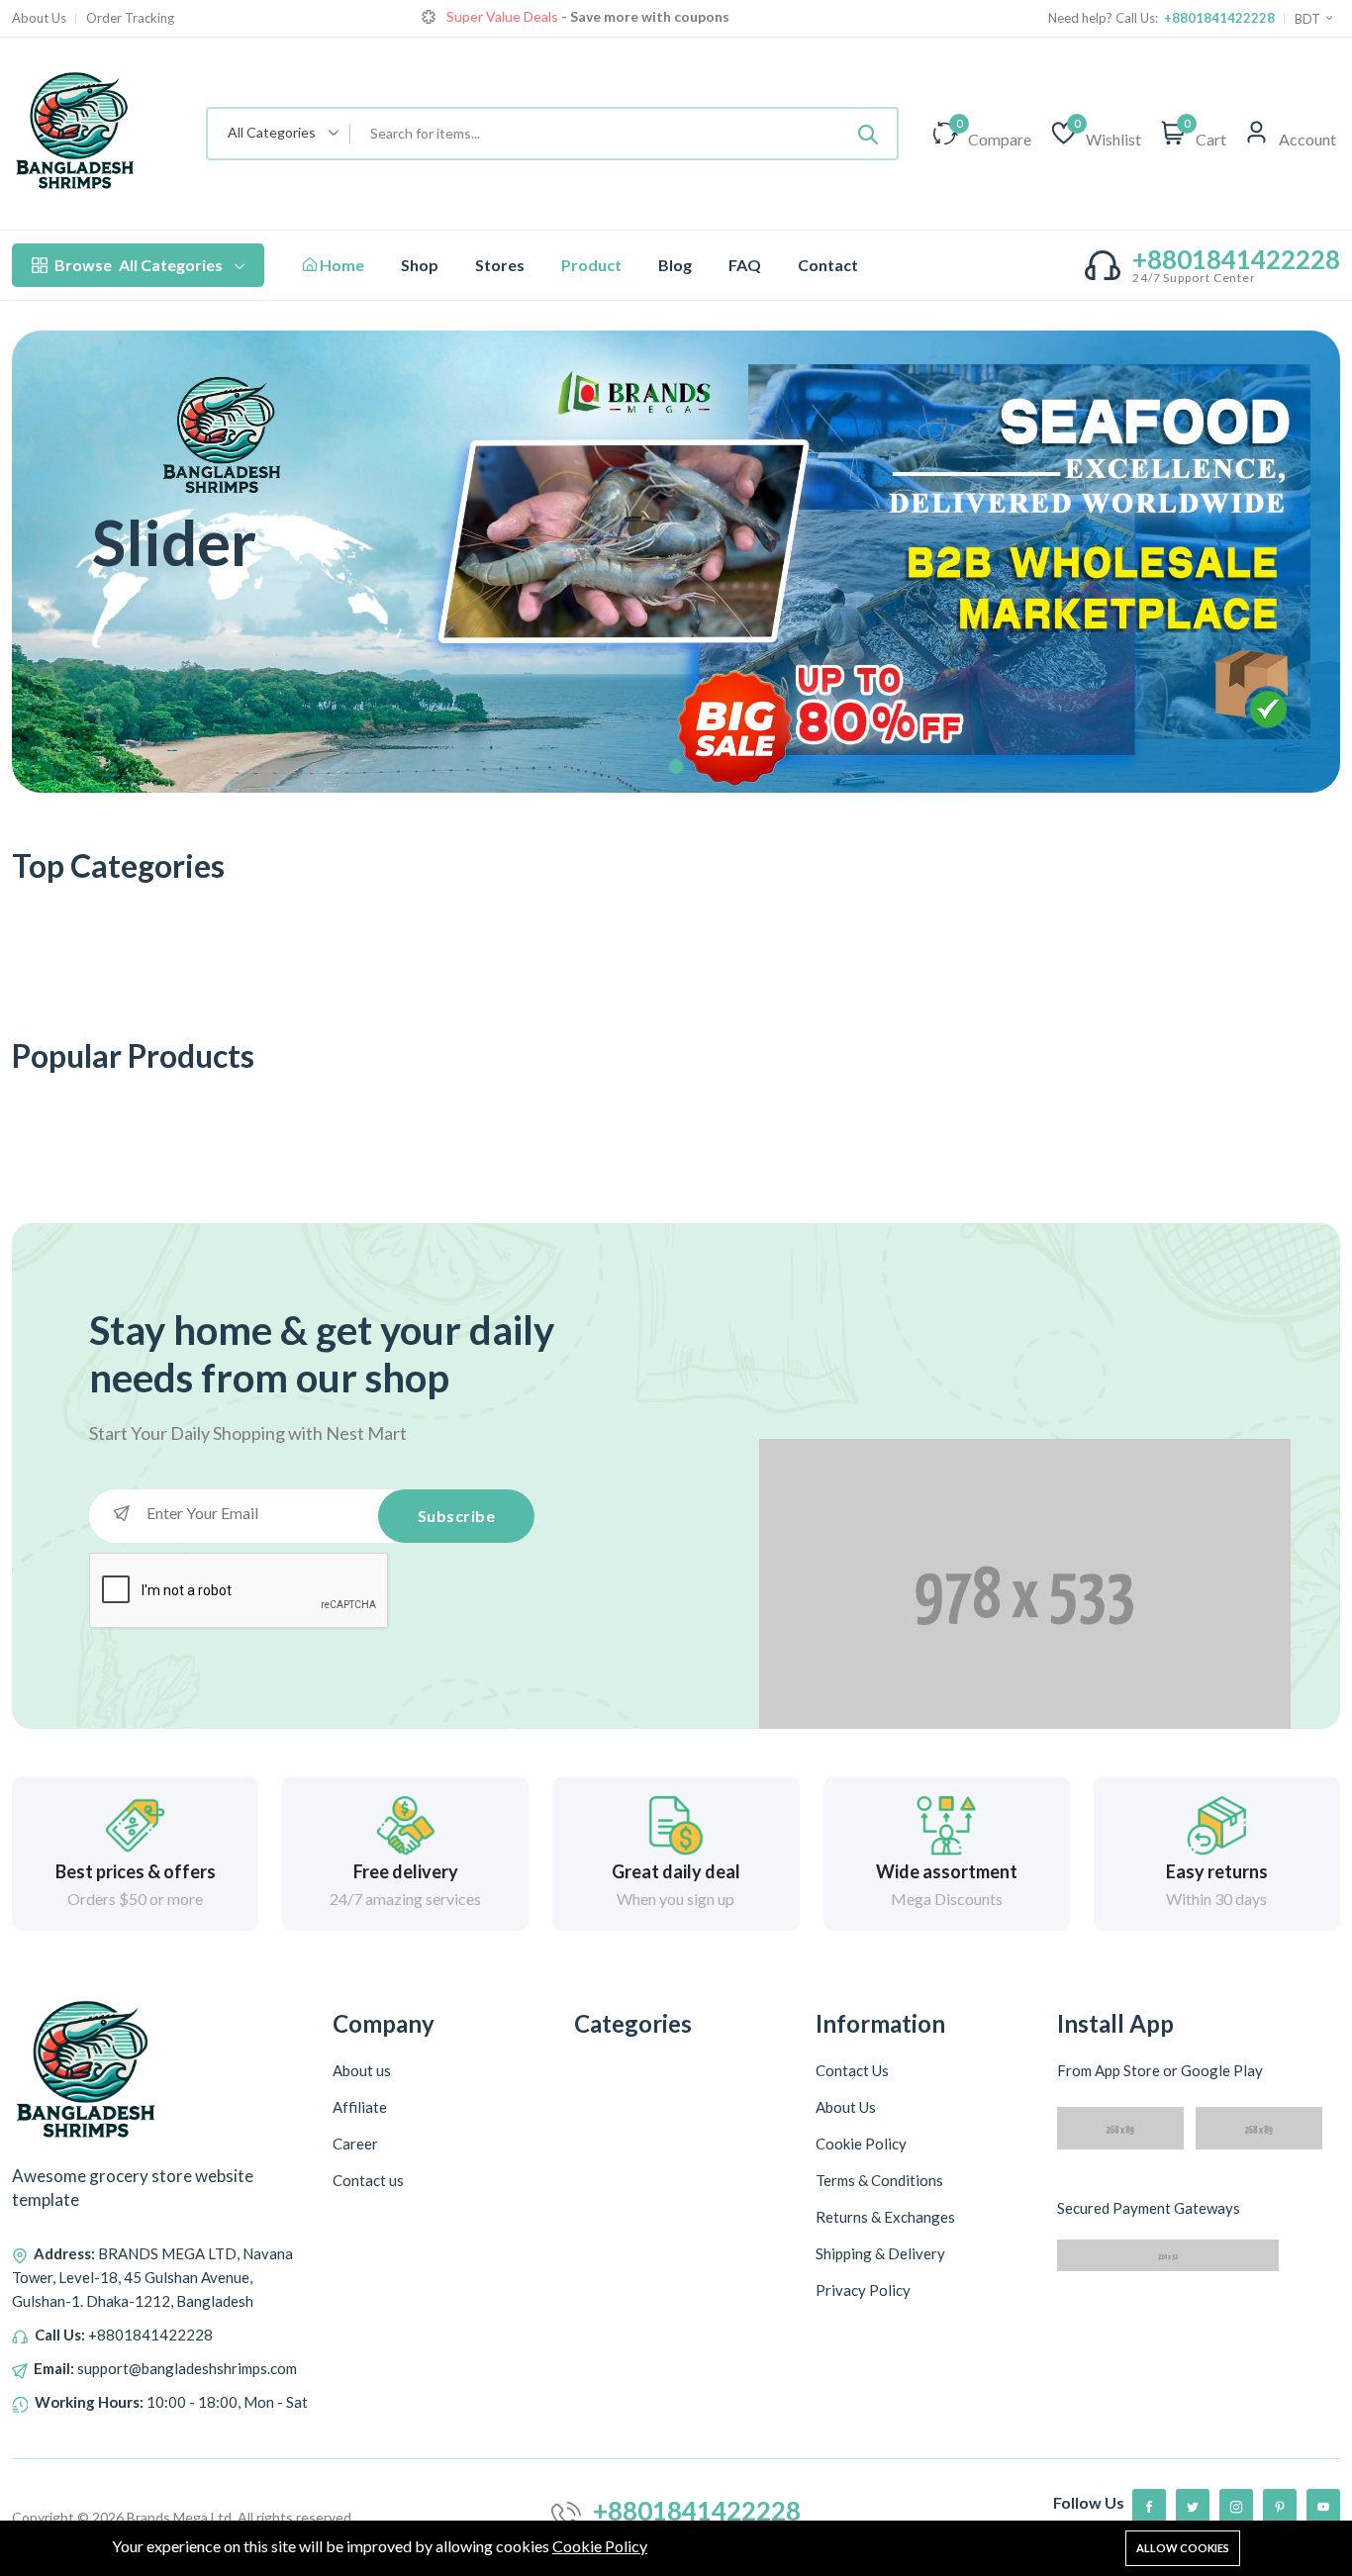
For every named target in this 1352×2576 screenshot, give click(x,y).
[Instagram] (1236, 2506)
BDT (1309, 19)
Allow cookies (1183, 2548)
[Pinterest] (1280, 2506)
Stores (500, 265)
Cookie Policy (600, 2546)
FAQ (745, 265)
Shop (420, 265)
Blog (675, 265)
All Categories (139, 265)
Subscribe (457, 1516)
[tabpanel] (676, 562)
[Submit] (868, 134)
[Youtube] (1323, 2506)
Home (340, 265)
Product (591, 265)
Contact (828, 265)
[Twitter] (1193, 2506)
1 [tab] (676, 766)
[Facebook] (1149, 2506)
